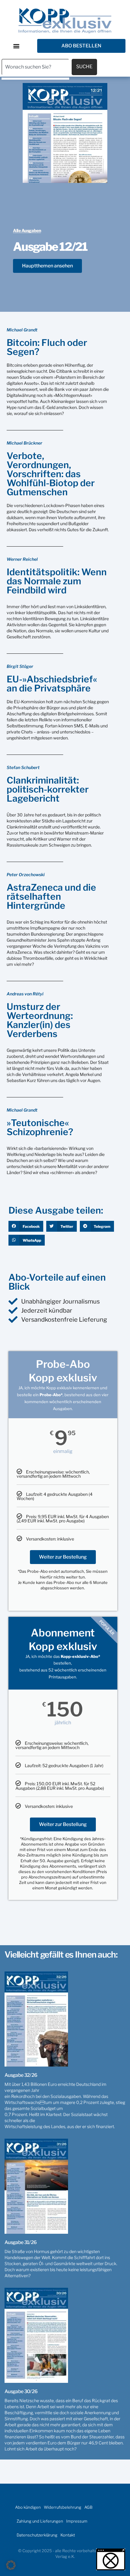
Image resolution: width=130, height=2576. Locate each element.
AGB (88, 2507)
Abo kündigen (28, 2507)
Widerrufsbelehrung (63, 2507)
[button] (16, 46)
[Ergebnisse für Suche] (35, 79)
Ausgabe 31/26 (21, 2242)
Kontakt (68, 2535)
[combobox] (35, 67)
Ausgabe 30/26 (21, 2391)
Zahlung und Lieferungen (40, 2521)
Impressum (77, 2521)
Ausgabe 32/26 (21, 2075)
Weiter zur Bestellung (63, 1557)
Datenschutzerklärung (37, 2535)
